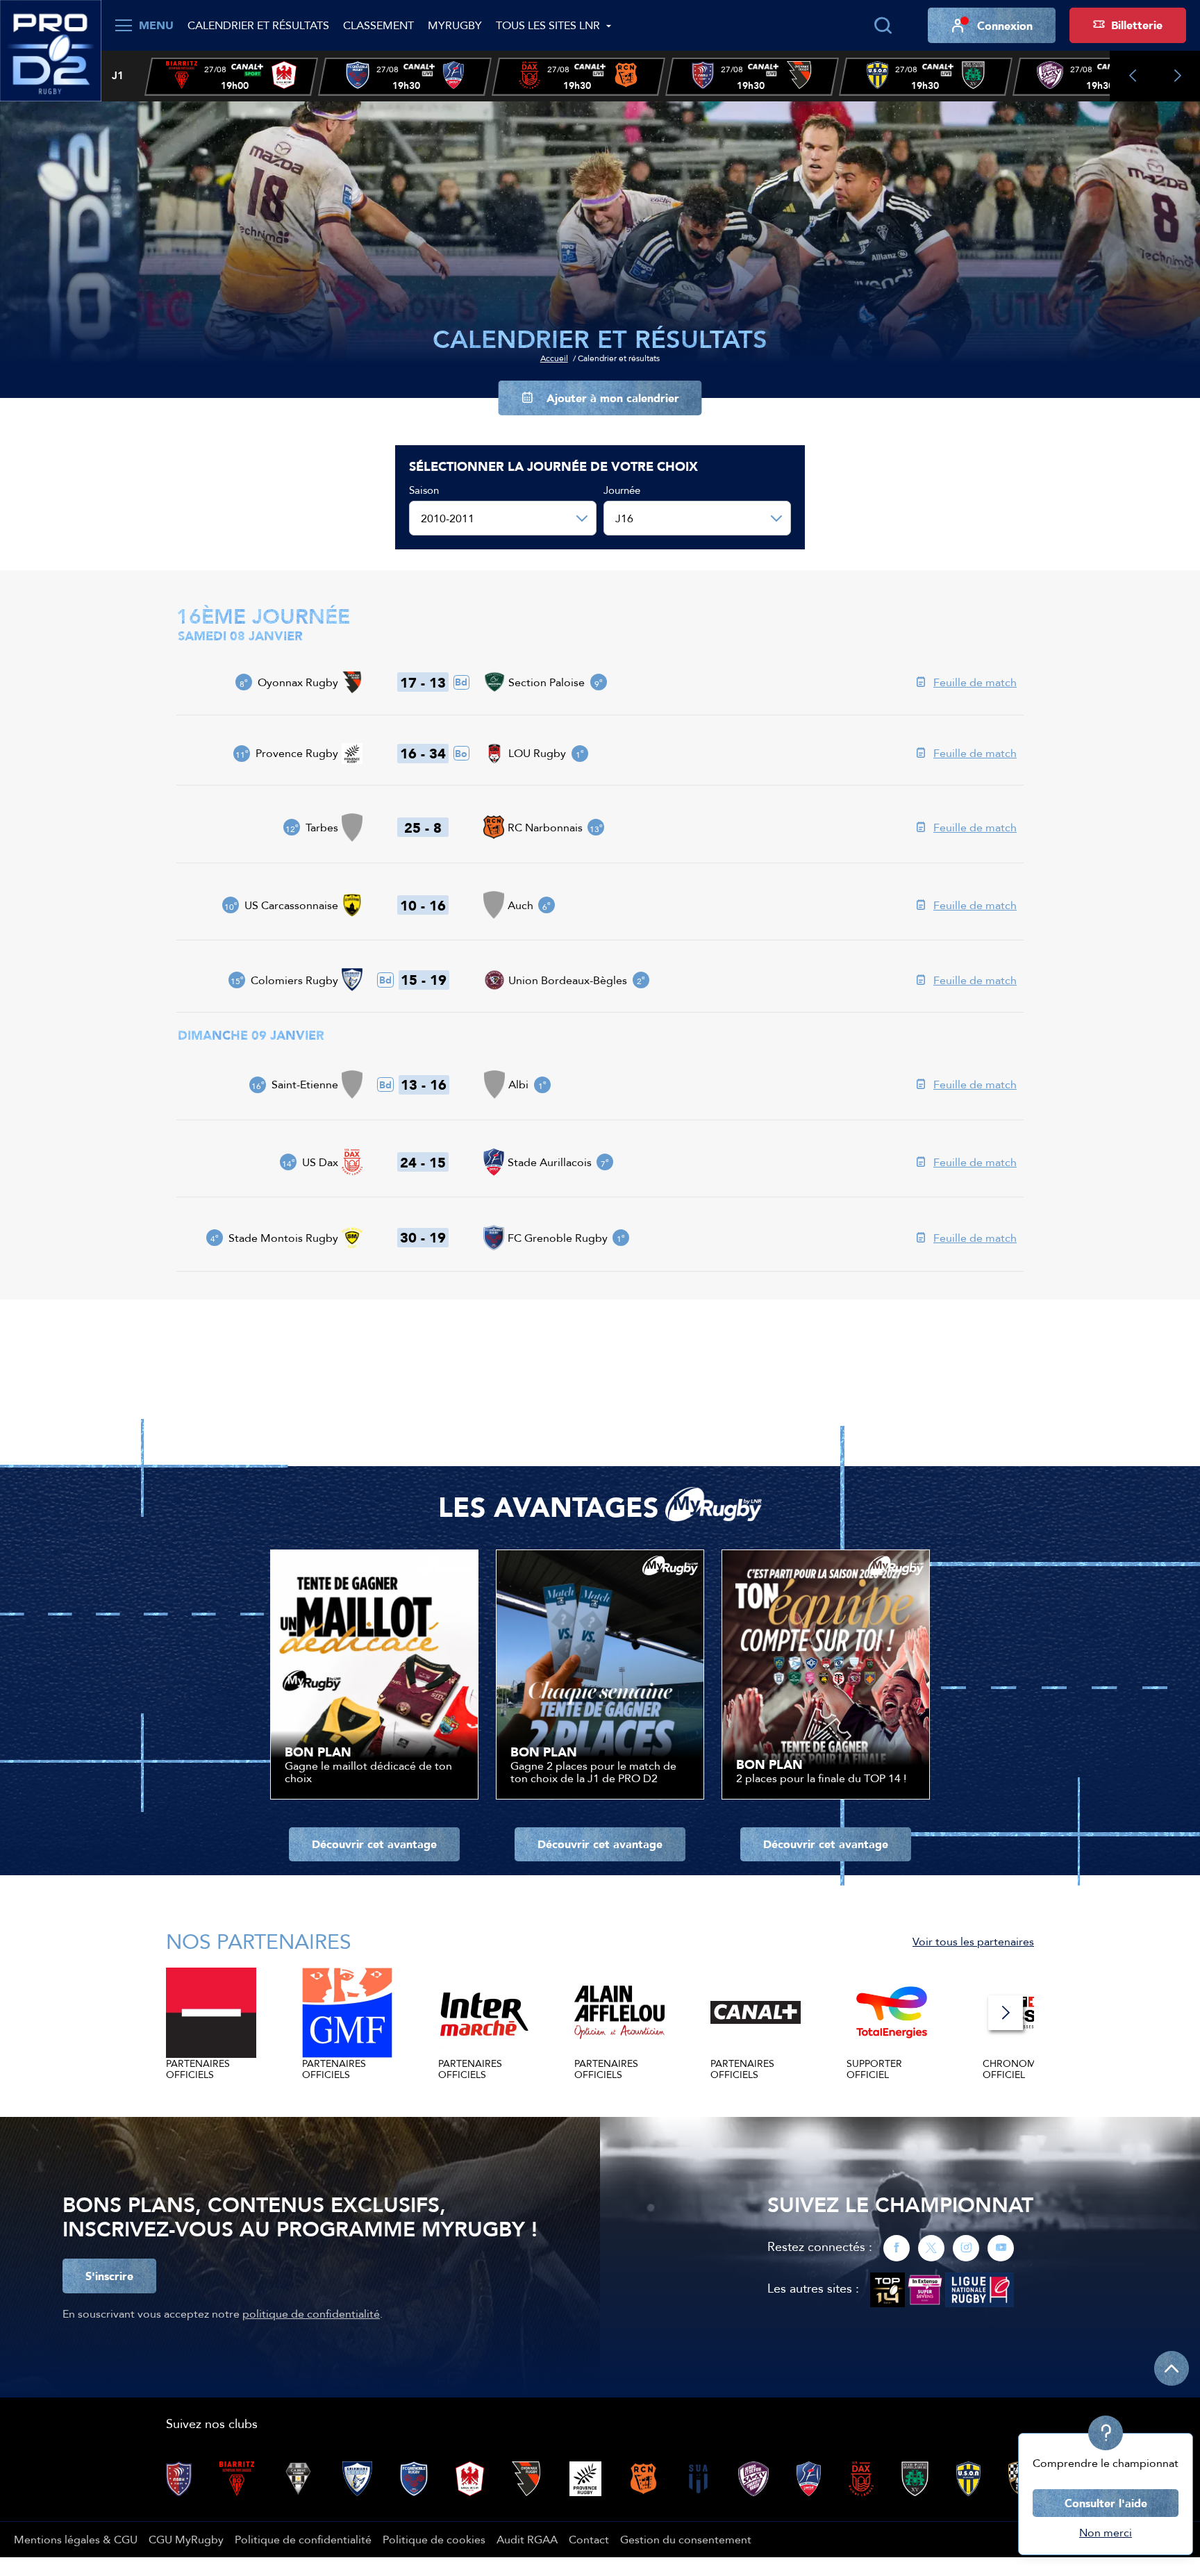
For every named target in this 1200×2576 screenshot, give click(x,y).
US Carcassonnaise (291, 905)
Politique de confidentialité (303, 2539)
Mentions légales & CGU (76, 2539)
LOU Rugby (537, 753)
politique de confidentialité (311, 2313)
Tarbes (322, 827)
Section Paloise (547, 682)
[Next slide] (1177, 76)
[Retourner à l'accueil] (51, 49)
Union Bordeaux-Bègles (568, 980)
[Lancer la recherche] (883, 26)
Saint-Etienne (305, 1084)
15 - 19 (424, 980)
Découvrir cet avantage (374, 1844)
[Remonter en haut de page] (1172, 2368)
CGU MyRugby (186, 2539)
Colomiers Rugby (294, 980)
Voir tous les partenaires (973, 1941)
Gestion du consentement (686, 2539)
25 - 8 (423, 827)
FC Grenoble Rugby (558, 1238)
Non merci (1106, 2532)
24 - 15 (423, 1162)
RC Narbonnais (545, 827)
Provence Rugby (297, 753)
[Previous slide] (1132, 76)
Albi (518, 1084)
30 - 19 (423, 1238)
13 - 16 (424, 1085)
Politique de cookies (434, 2539)
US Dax (320, 1162)
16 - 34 (423, 754)
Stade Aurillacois (550, 1162)
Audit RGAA (527, 2539)
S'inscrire (109, 2276)
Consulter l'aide (1106, 2503)
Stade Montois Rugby (283, 1238)
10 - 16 (423, 905)
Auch (520, 905)
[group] (231, 77)
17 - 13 (423, 682)
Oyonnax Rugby (298, 682)
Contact (589, 2539)
